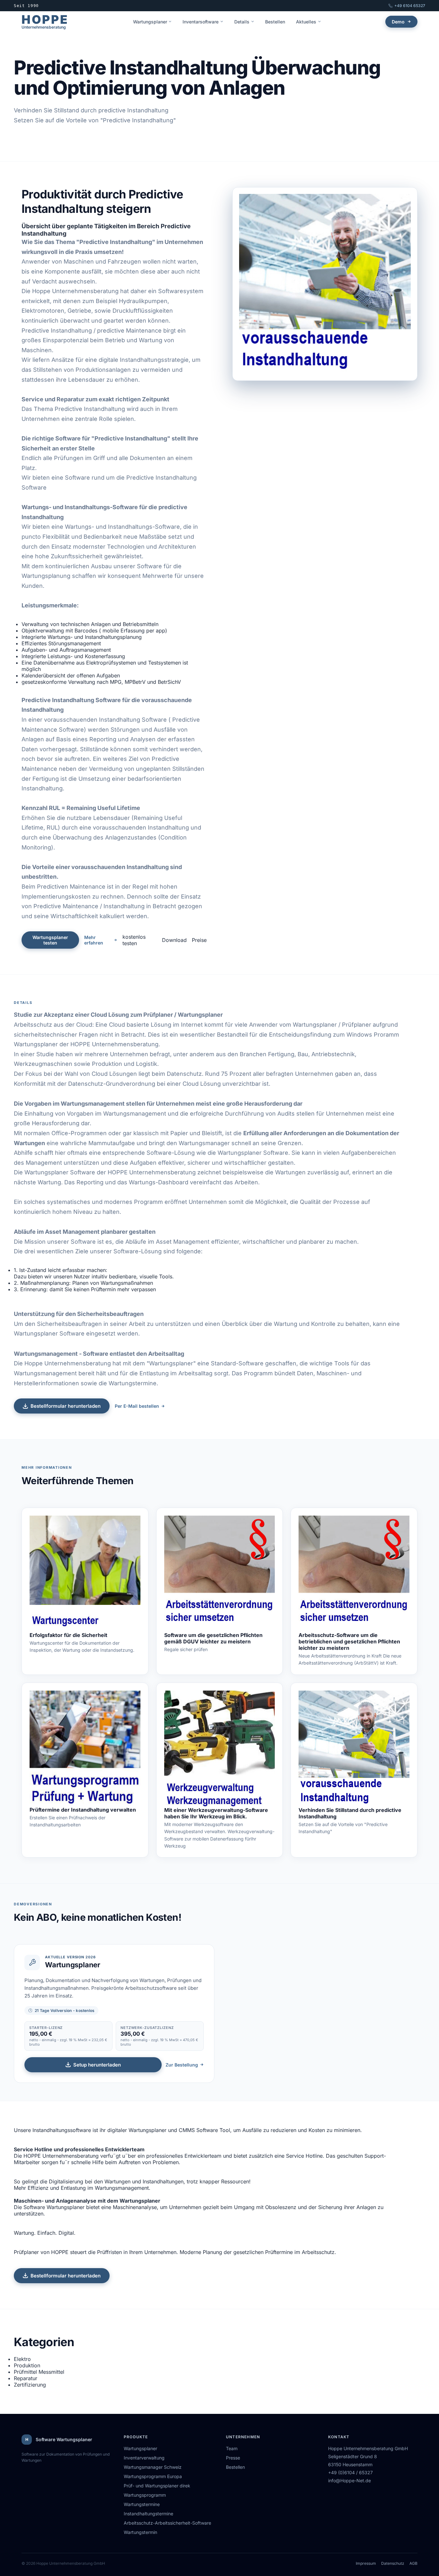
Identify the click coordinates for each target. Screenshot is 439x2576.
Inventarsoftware (201, 22)
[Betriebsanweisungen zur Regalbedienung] (220, 1574)
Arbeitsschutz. (319, 2252)
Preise (199, 940)
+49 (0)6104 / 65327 (350, 2472)
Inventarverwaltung (144, 2458)
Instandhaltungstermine (148, 2514)
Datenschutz (393, 2563)
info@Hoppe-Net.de (349, 2480)
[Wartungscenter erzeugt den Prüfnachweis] (85, 1574)
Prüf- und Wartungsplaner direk (157, 2486)
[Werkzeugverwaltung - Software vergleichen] (220, 1749)
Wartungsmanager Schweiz (153, 2467)
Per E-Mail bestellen (137, 1406)
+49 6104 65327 (410, 6)
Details (242, 22)
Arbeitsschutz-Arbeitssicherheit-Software (167, 2523)
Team (232, 2448)
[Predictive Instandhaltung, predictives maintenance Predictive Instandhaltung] (325, 284)
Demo (398, 22)
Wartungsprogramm (145, 2495)
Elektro (22, 2359)
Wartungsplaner (150, 22)
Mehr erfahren (94, 940)
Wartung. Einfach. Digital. (45, 2233)
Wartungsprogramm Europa (153, 2476)
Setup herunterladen (97, 2065)
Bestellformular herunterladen (66, 1406)
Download (174, 940)
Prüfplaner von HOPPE (41, 2252)
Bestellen (275, 22)
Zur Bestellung (182, 2065)
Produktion (27, 2365)
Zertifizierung (30, 2385)
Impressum (366, 2563)
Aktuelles (306, 22)
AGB (413, 2563)
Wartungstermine (142, 2504)
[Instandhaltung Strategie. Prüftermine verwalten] (85, 1749)
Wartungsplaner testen (50, 940)
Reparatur (26, 2378)
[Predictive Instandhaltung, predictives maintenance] (354, 1749)
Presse (233, 2458)
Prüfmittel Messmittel (39, 2372)
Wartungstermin (140, 2532)
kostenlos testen (134, 940)
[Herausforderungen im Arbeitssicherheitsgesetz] (354, 1574)
